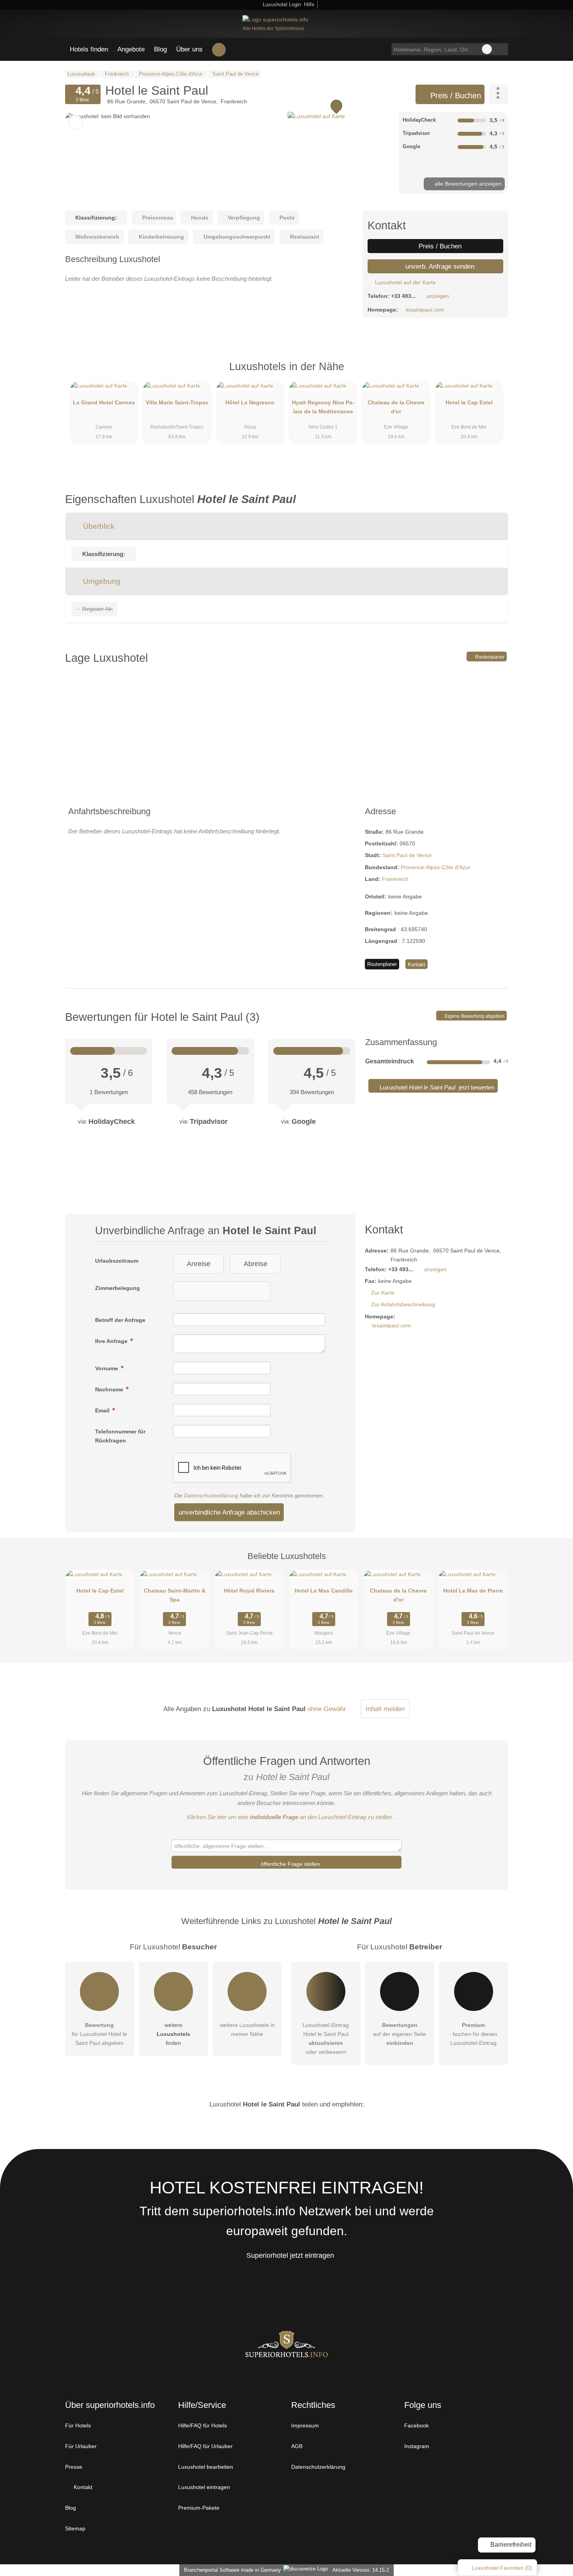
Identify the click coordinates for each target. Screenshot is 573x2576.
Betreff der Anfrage (120, 1320)
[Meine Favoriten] (219, 50)
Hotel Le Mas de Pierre (473, 1591)
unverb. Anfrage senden (439, 266)
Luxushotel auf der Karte (405, 282)
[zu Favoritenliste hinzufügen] (75, 122)
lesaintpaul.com (425, 310)
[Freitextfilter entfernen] (487, 49)
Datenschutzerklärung (211, 1495)
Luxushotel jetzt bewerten (436, 1087)
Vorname (107, 1368)
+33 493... (403, 296)
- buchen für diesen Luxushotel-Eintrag (473, 2034)
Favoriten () (502, 2568)
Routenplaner (489, 657)
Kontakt (416, 965)
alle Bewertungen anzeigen (467, 184)
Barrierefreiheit (510, 2545)
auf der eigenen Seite (400, 2034)
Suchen (502, 49)
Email (103, 1410)
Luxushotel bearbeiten (206, 2467)
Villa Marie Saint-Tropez (177, 402)
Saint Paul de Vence (407, 855)
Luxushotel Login (281, 4)
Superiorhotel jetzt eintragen (290, 2255)
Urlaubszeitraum (117, 1261)
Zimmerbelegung (118, 1288)
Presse (74, 2467)
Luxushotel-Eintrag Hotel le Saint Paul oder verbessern (326, 2038)
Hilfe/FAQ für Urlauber (205, 2446)
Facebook (416, 2425)
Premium (492, 373)
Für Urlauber (81, 2446)
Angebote (131, 49)
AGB (297, 2446)
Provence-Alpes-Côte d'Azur (436, 867)
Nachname (110, 1389)
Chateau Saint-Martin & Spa (175, 1595)
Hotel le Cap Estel (469, 402)
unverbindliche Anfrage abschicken (229, 1512)
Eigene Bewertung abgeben (474, 1016)
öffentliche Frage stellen (290, 1864)
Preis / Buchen (455, 96)
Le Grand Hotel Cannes (104, 402)
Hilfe (309, 4)
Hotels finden (89, 49)
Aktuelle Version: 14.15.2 (361, 2570)
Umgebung (101, 581)
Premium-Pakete (199, 2508)
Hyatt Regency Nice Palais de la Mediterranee (323, 407)
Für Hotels (78, 2425)
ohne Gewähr (327, 1709)
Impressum (305, 2425)
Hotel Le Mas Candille (324, 1591)
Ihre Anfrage (112, 1341)
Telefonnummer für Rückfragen (120, 1436)
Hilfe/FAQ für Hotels (202, 2425)
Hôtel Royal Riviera (249, 1591)
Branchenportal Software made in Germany (231, 2570)
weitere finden (173, 2034)
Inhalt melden (385, 1709)
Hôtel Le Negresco (250, 402)
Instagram (417, 2446)
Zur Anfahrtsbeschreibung (403, 1304)
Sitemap (75, 2528)
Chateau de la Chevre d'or (396, 407)
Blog (160, 49)
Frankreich (395, 879)
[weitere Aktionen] (499, 94)
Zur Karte (383, 1293)
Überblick (98, 526)
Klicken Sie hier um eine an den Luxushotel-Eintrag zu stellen (289, 1817)
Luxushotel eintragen (204, 2487)
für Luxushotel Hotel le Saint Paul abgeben (99, 2034)
